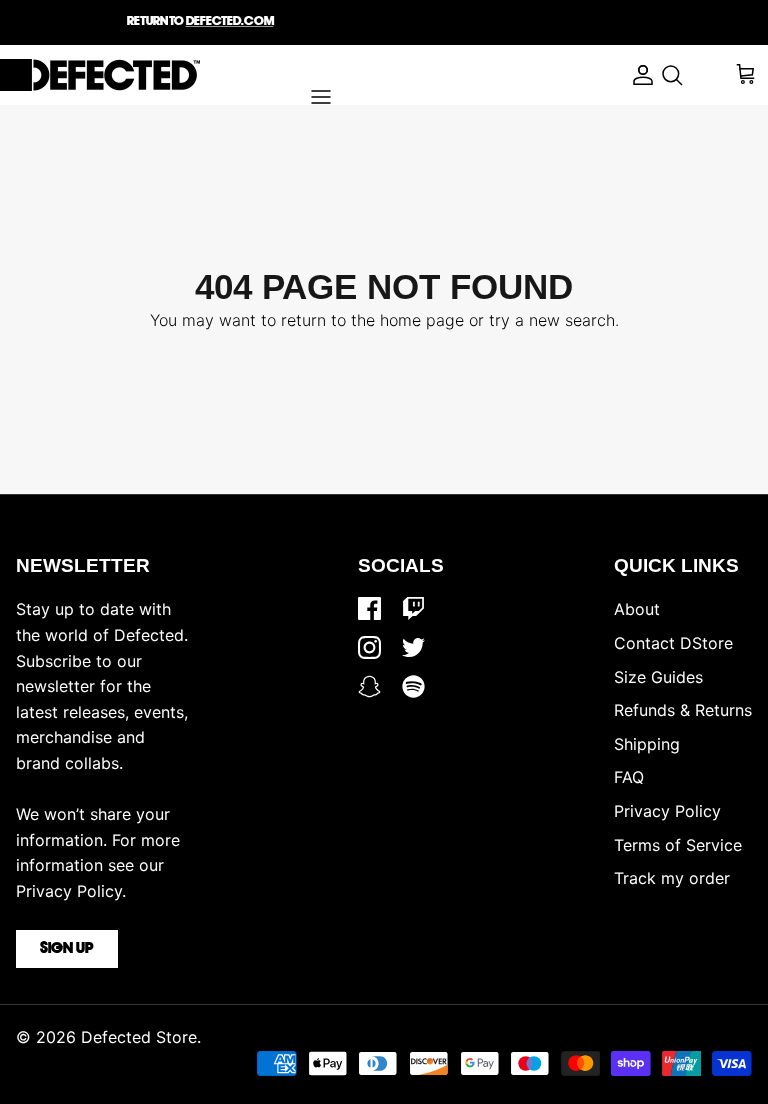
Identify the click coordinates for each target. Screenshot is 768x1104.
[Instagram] (369, 647)
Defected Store (139, 1037)
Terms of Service (678, 845)
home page (422, 320)
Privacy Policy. (71, 891)
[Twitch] (413, 608)
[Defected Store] (100, 75)
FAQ (629, 777)
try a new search (552, 320)
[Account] (638, 75)
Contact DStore (673, 643)
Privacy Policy (667, 811)
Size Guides (658, 677)
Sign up (67, 949)
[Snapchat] (369, 686)
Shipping (647, 744)
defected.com (230, 21)
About (637, 609)
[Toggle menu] (321, 97)
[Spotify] (413, 686)
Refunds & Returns (683, 710)
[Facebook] (369, 608)
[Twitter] (413, 647)
